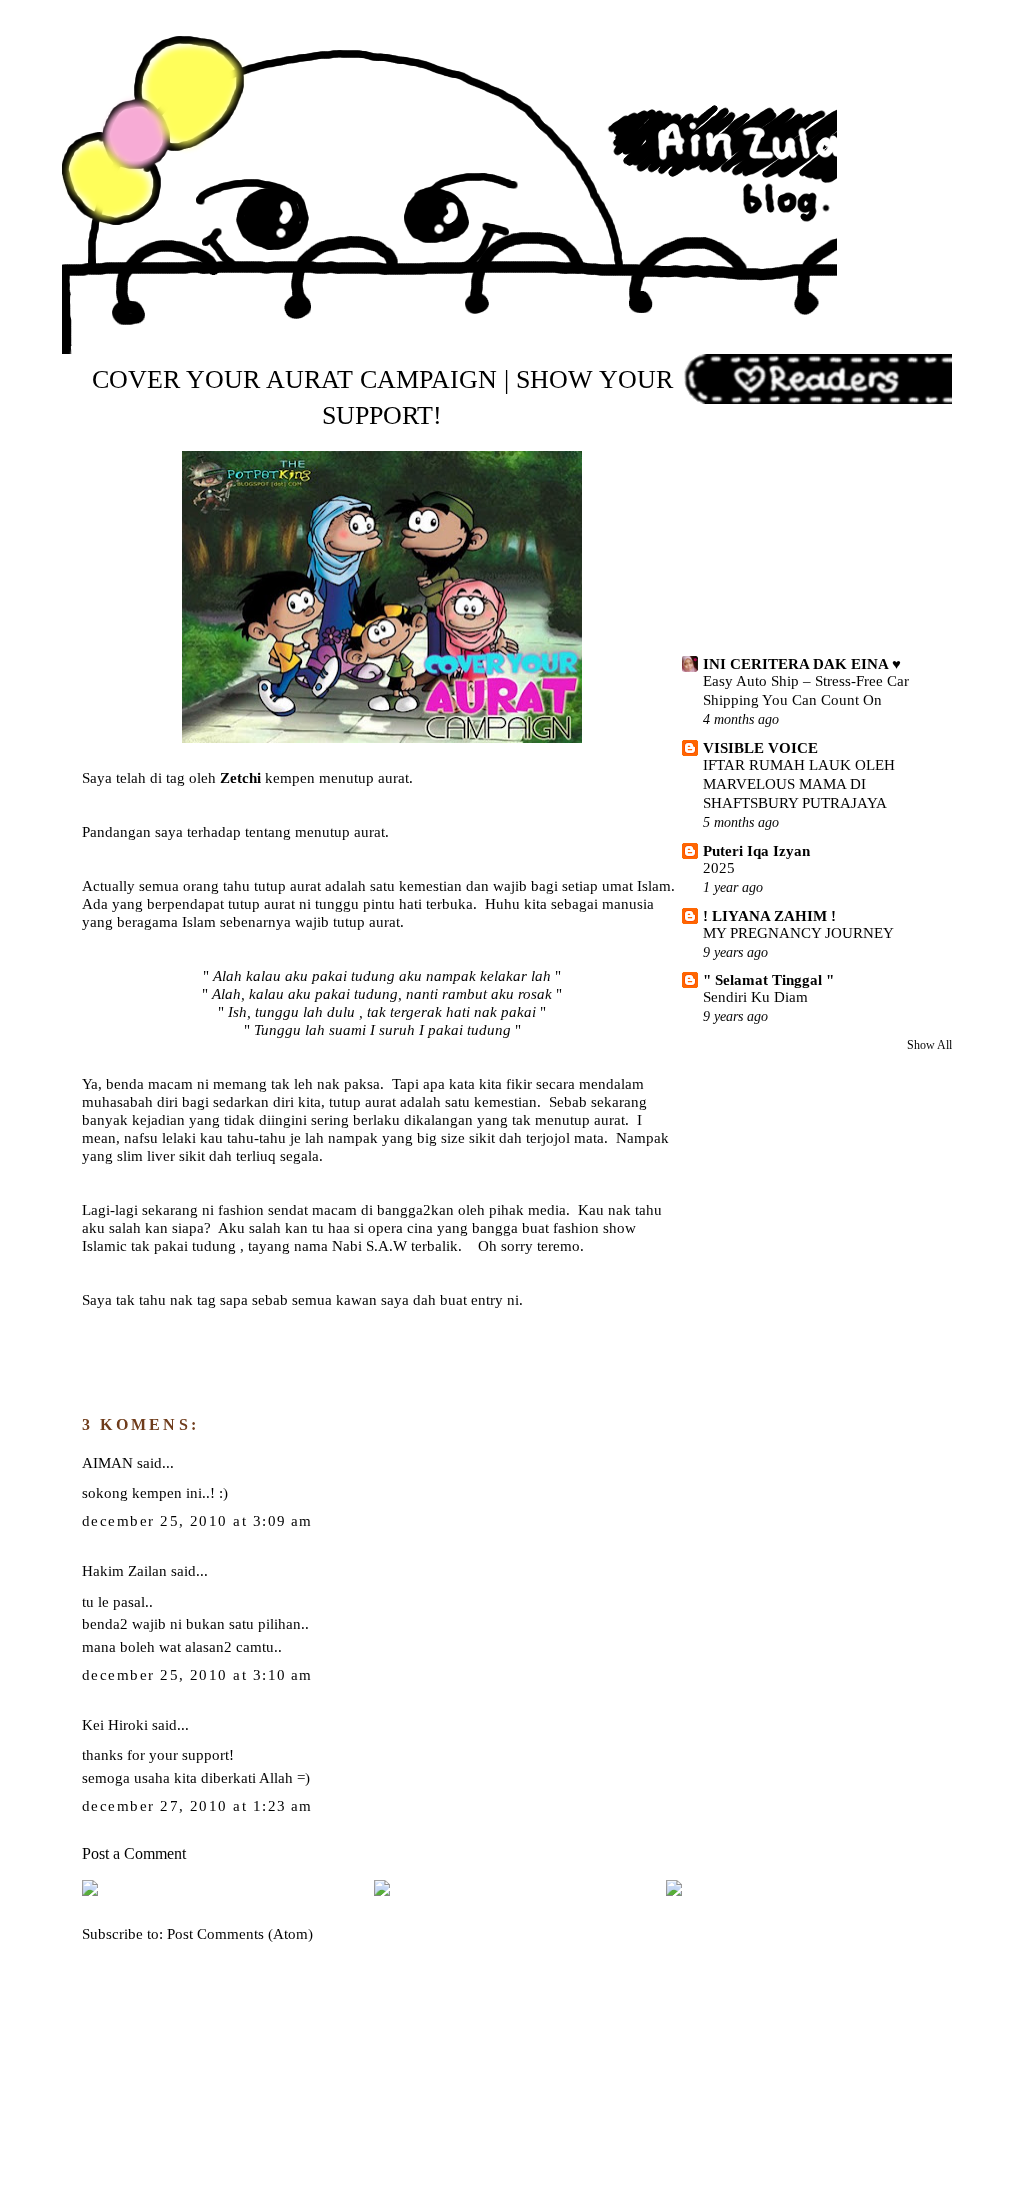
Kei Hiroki (115, 1724)
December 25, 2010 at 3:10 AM (197, 1675)
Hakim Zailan (124, 1570)
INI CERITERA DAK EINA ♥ (802, 663)
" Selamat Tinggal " (768, 979)
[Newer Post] (90, 1891)
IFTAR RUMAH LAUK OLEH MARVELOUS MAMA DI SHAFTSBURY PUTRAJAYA (799, 784)
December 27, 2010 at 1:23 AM (197, 1806)
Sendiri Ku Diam (755, 997)
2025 (719, 868)
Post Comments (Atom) (240, 1933)
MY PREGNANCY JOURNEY (798, 933)
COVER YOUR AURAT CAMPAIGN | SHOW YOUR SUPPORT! (382, 398)
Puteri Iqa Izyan (756, 850)
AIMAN (107, 1462)
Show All (929, 1045)
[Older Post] (674, 1891)
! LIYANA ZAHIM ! (769, 915)
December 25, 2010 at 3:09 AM (197, 1521)
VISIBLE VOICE (760, 747)
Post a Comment (134, 1854)
